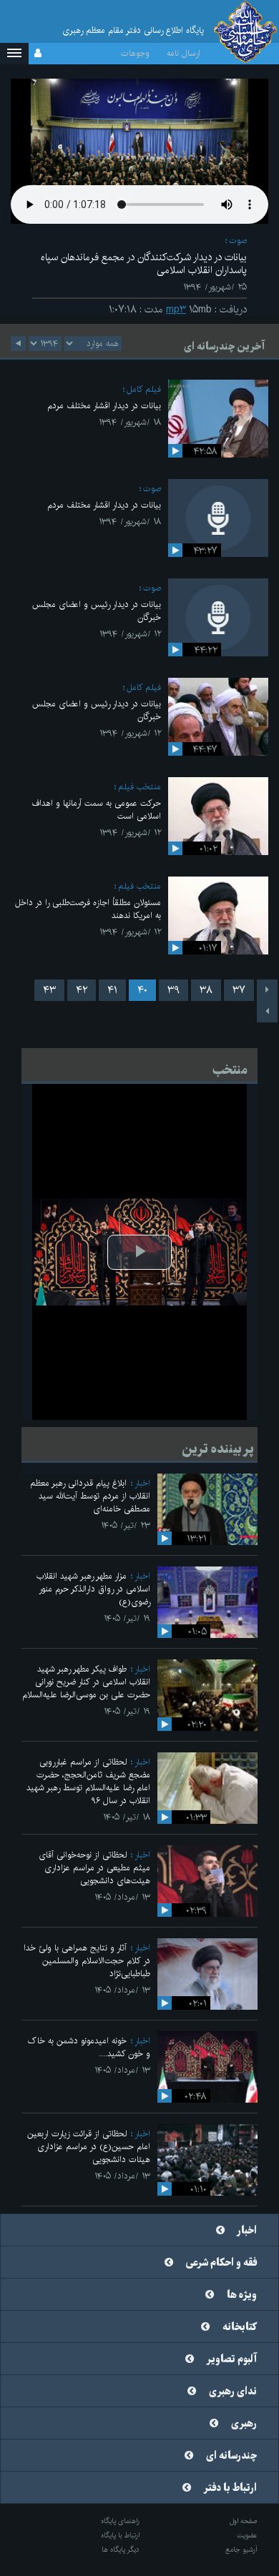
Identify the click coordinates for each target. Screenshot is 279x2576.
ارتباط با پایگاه (120, 2535)
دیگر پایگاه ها (121, 2550)
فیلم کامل (144, 389)
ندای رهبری (233, 2392)
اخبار (142, 1483)
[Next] (267, 1012)
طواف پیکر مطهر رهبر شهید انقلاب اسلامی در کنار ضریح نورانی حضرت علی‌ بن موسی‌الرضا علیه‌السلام (86, 1682)
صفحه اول (244, 2521)
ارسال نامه (183, 53)
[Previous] (267, 990)
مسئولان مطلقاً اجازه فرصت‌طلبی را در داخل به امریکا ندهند (88, 909)
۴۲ (82, 990)
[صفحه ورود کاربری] (38, 54)
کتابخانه (240, 2327)
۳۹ (173, 990)
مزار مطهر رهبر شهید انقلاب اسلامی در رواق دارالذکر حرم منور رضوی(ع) (93, 1589)
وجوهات (135, 53)
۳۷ (239, 990)
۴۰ (142, 990)
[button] (14, 54)
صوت (238, 241)
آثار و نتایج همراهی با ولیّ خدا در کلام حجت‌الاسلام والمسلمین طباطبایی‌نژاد (87, 1961)
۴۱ (112, 990)
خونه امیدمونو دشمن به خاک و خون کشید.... (89, 2047)
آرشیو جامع (241, 2550)
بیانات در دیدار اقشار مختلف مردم (104, 406)
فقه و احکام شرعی (221, 2263)
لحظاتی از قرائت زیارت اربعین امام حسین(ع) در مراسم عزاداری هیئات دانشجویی (89, 2147)
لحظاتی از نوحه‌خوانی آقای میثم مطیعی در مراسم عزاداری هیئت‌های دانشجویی (94, 1868)
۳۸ (206, 990)
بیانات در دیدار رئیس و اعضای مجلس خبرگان (97, 611)
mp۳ (176, 310)
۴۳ (49, 990)
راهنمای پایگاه (120, 2521)
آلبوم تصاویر (232, 2359)
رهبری (244, 2424)
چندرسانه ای (231, 2456)
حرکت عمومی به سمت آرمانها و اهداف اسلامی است (97, 810)
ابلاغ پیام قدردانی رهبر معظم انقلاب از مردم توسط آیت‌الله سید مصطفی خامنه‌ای (90, 1496)
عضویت (247, 2535)
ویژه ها (242, 2295)
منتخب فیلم (139, 787)
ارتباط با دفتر (230, 2488)
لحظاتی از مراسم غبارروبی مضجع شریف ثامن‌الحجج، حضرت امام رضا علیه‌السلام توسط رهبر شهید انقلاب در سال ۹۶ (88, 1781)
